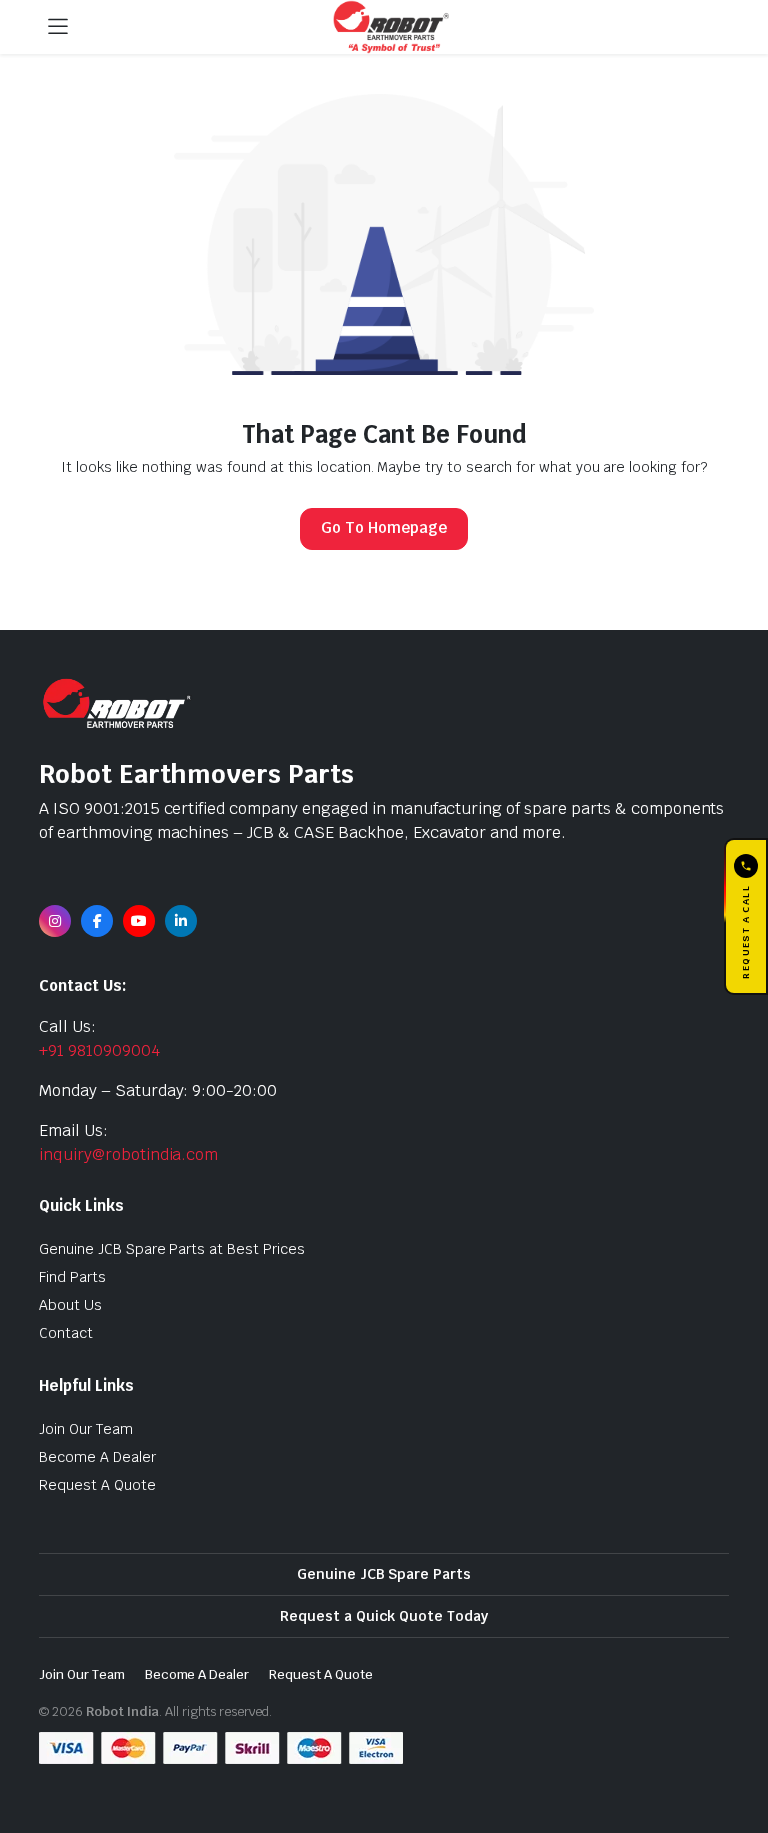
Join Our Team (86, 1429)
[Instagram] (55, 921)
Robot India (123, 1711)
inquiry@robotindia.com (128, 1154)
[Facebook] (97, 921)
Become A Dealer (97, 1457)
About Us (70, 1305)
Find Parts (72, 1277)
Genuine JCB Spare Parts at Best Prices (172, 1249)
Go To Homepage (384, 527)
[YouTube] (139, 921)
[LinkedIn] (181, 921)
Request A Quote (97, 1485)
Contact (66, 1333)
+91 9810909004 (99, 1050)
